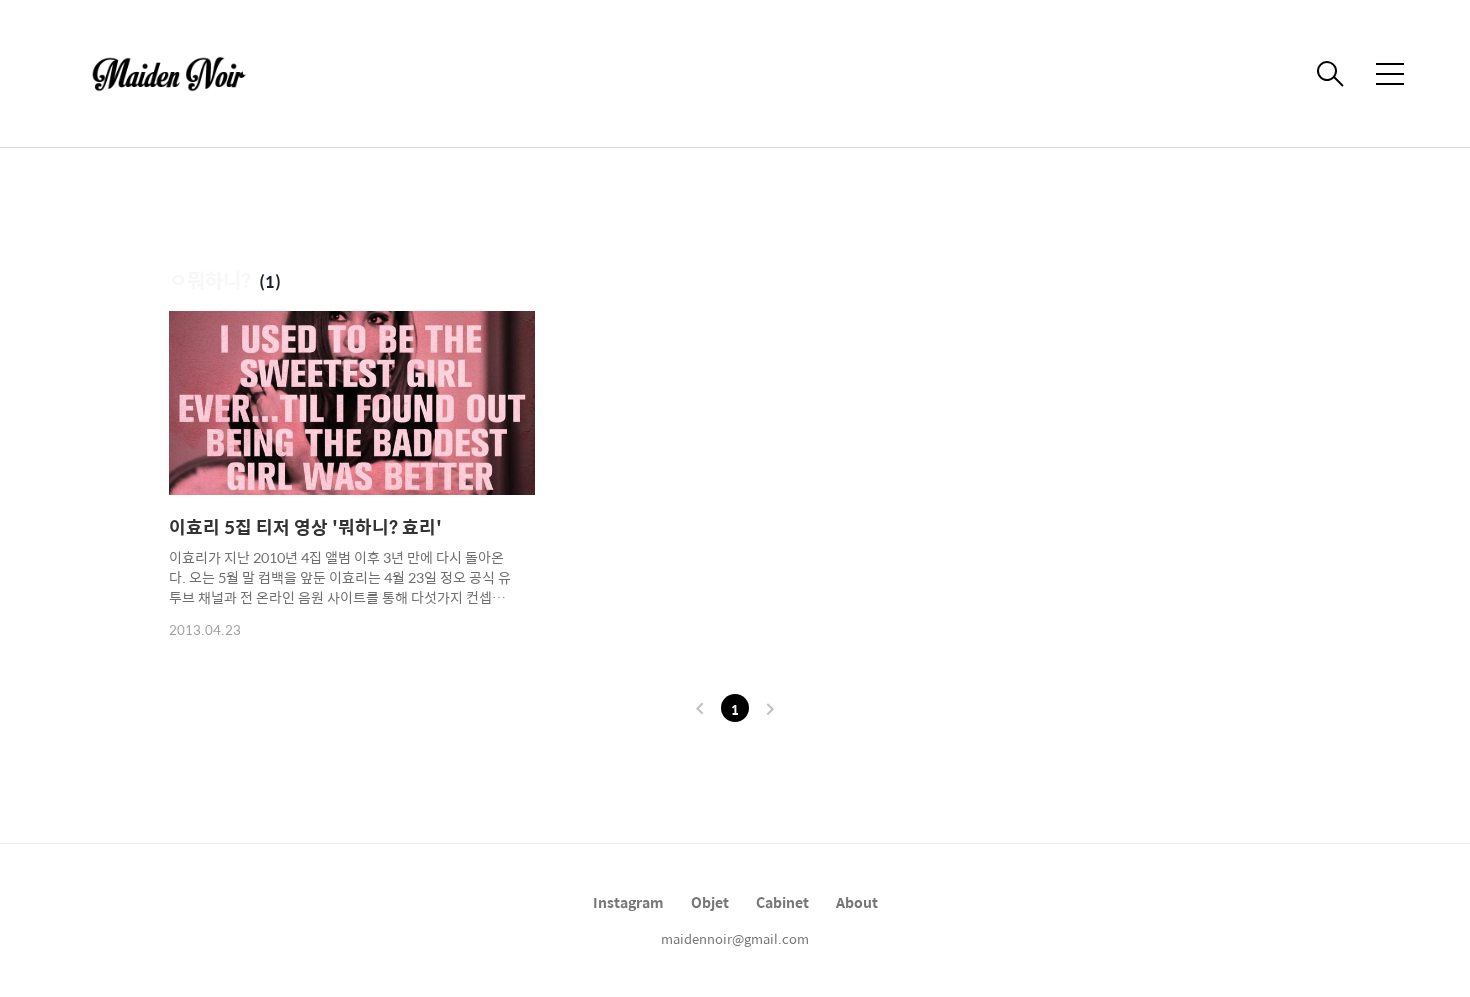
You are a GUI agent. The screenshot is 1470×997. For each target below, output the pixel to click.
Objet (710, 902)
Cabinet (782, 902)
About (857, 902)
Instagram (628, 902)
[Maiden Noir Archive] (180, 74)
